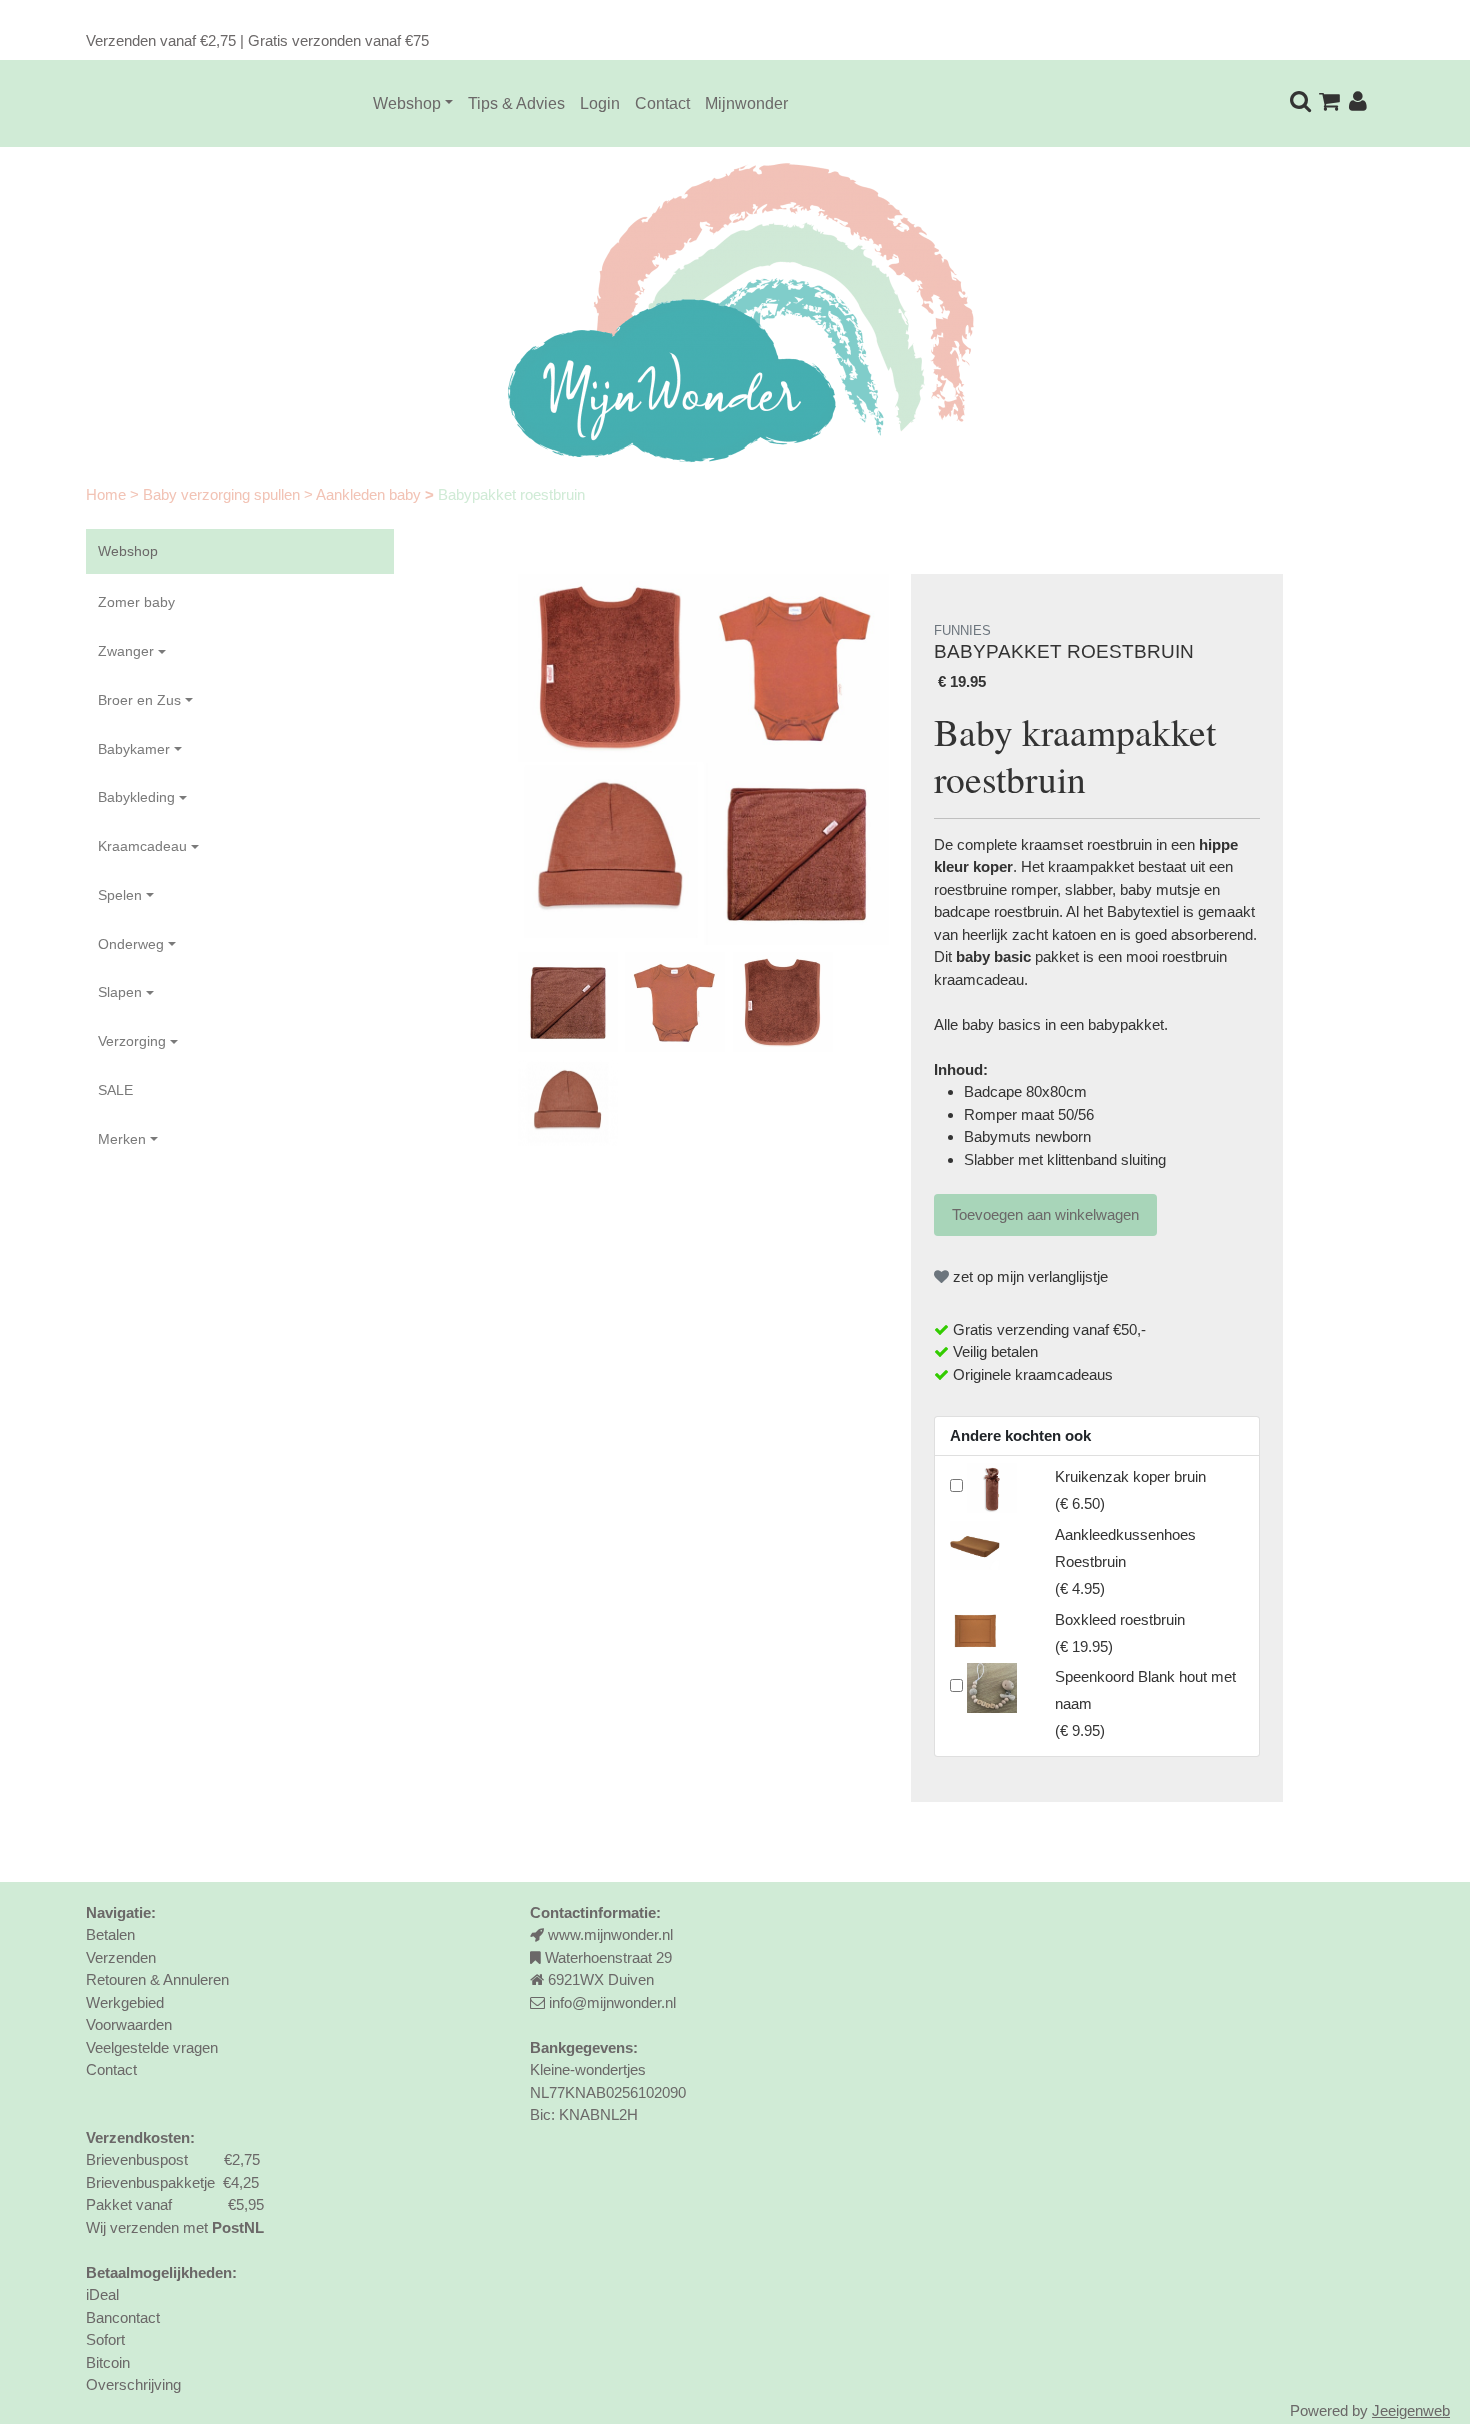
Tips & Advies (516, 103)
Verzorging (132, 1041)
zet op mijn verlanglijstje (1028, 1276)
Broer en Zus (139, 700)
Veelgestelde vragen (152, 2047)
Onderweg (131, 944)
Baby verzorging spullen (223, 494)
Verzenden (121, 1957)
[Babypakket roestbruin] (703, 759)
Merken (122, 1139)
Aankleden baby (370, 494)
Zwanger (126, 651)
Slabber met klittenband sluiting (1065, 1159)
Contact (662, 103)
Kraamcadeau (142, 846)
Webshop (407, 103)
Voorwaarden (129, 2024)
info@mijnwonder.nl (612, 2002)
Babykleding (136, 797)
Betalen (110, 1934)
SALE (115, 1090)
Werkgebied (125, 2002)
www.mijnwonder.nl (610, 1934)
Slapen (120, 992)
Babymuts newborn (1027, 1136)
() (1125, 1561)
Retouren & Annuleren (157, 1979)
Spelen (120, 895)
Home (108, 494)
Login (600, 103)
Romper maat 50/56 (1029, 1114)
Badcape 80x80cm (1025, 1091)
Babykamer (134, 749)
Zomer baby (136, 602)
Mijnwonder (746, 103)
